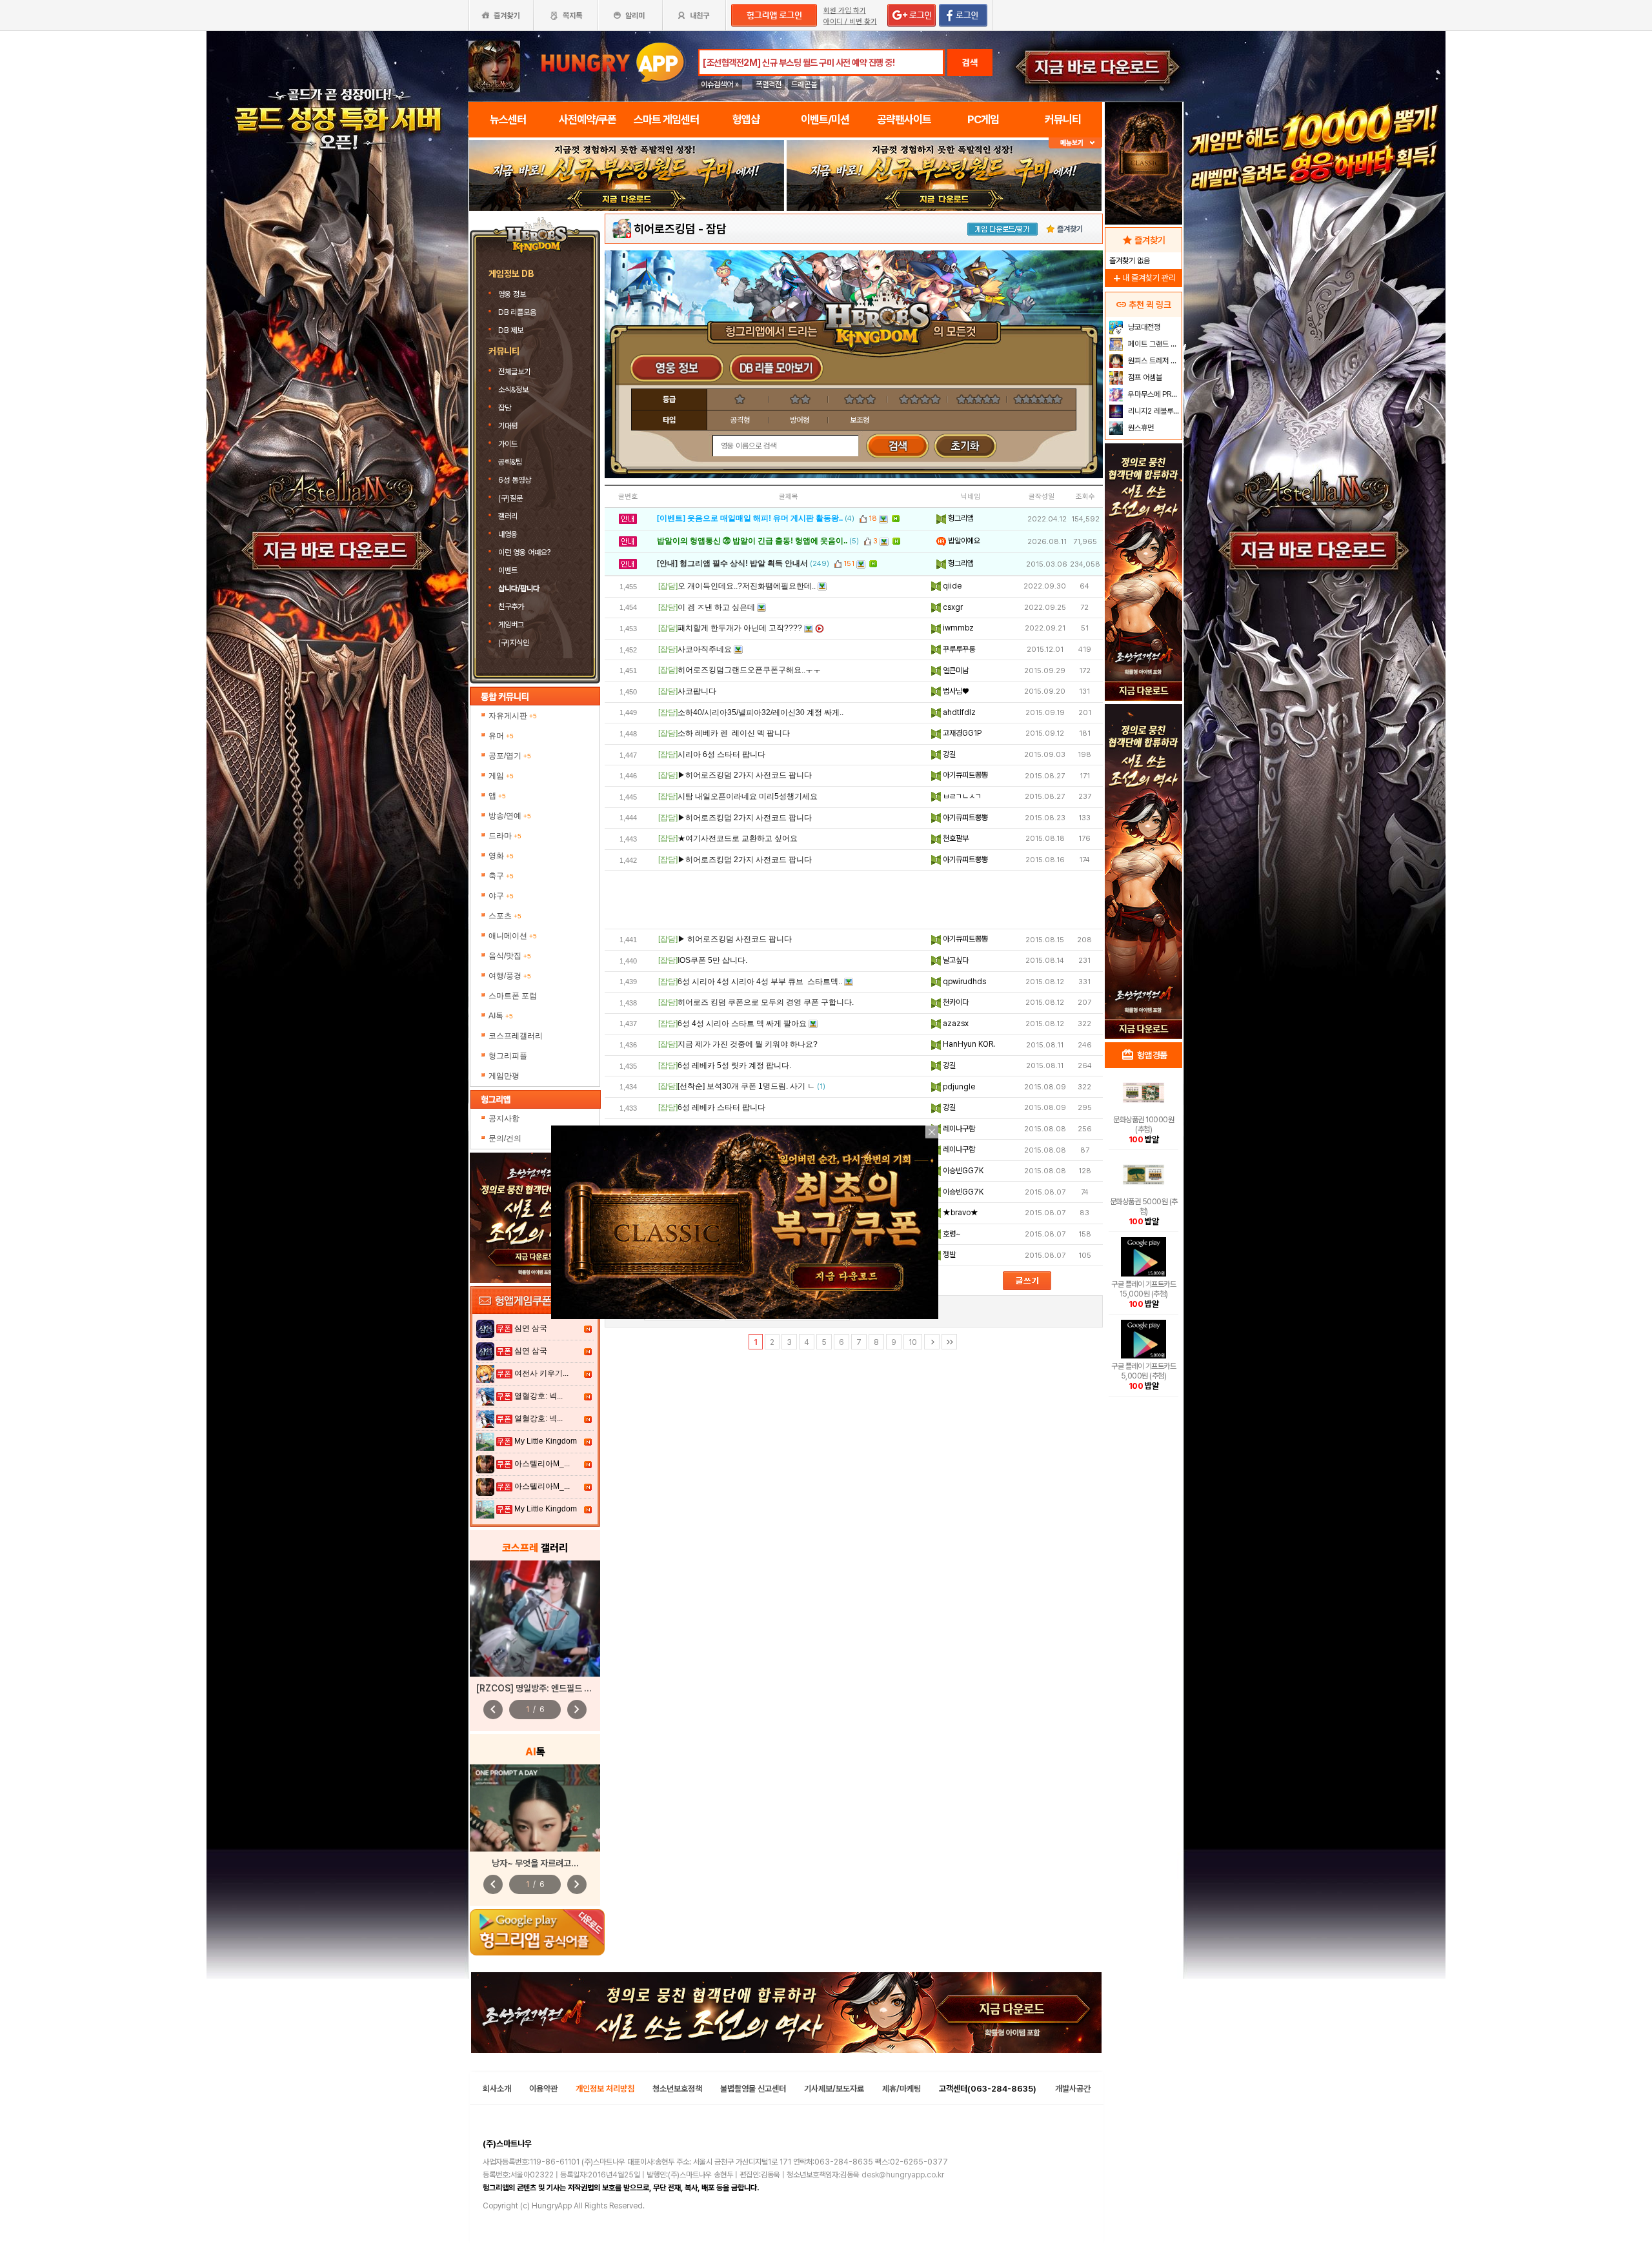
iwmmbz (957, 628)
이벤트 (508, 570)
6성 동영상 (515, 480)
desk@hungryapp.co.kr (903, 2175)
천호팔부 (955, 838)
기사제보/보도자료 (834, 2089)
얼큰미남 (955, 671)
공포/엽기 (510, 756)
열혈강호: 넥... (539, 1396)
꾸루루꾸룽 (958, 649)
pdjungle (958, 1087)
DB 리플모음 (518, 312)
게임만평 (504, 1076)
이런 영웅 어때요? (524, 552)
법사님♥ (955, 691)
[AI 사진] (535, 1808)
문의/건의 (505, 1138)
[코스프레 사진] (535, 1619)
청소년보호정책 (677, 2089)
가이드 (508, 444)
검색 (970, 63)
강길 (948, 754)
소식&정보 (513, 390)
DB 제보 (511, 330)
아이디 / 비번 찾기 (850, 22)
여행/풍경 (510, 976)
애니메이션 (513, 936)
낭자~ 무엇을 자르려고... (535, 1863)
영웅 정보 (513, 294)
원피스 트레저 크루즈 (1153, 361)
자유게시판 (513, 716)
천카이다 (955, 1002)
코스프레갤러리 (516, 1036)
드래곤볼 (804, 85)
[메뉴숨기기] (1075, 143)
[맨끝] (949, 1342)
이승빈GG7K (962, 1171)
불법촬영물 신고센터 (753, 2089)
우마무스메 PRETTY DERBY (1153, 394)
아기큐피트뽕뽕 (964, 775)
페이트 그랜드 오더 (1153, 344)
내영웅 (508, 534)
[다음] (932, 1342)
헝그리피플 (508, 1056)
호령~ (951, 1234)
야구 (501, 896)
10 (913, 1342)
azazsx (955, 1024)
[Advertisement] (854, 900)
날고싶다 (955, 960)
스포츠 (505, 916)
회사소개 (497, 2089)
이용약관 (543, 2089)
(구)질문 (510, 498)
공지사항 (504, 1118)
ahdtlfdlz (958, 712)
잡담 (505, 408)
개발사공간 (1073, 2089)
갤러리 (508, 516)
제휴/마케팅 (902, 2089)
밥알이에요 (963, 541)
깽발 (948, 1255)
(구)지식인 (515, 643)
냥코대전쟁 (1143, 327)
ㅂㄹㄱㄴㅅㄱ (961, 796)
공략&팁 (510, 462)
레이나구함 (958, 1129)
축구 (501, 876)
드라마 (505, 836)
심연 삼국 (531, 1328)
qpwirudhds (963, 982)
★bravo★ (960, 1213)
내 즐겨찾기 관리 (1143, 278)
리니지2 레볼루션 (1153, 411)
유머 (501, 736)
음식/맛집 (510, 956)
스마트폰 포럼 (513, 996)
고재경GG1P (961, 733)
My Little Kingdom (546, 1441)
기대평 (508, 426)
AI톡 (501, 1016)
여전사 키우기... (541, 1373)
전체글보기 (514, 372)
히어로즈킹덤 (665, 229)
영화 (501, 856)
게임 (501, 776)
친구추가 (511, 607)
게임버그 (511, 625)
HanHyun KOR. (968, 1044)
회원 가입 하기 (845, 11)
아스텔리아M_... (542, 1464)
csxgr (952, 607)
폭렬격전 (769, 85)
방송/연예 (510, 816)
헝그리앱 (960, 518)
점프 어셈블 (1144, 378)
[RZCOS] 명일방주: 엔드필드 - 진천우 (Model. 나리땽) (577, 1688)
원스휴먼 (1140, 428)
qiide (951, 586)
